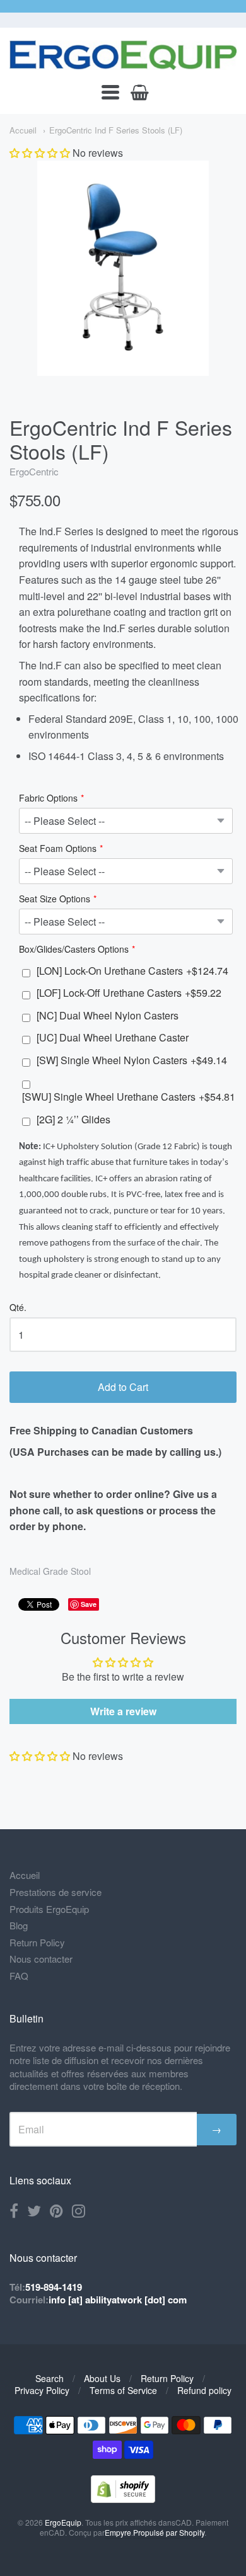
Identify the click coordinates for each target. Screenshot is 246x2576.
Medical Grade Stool (50, 1571)
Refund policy (204, 2390)
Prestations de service (56, 1892)
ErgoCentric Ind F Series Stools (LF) (116, 130)
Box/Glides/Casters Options (74, 950)
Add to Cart (123, 1387)
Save (89, 1604)
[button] (40, 153)
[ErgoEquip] (123, 55)
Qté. (18, 1308)
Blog (19, 1925)
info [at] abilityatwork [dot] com (118, 2300)
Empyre (118, 2532)
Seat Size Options (55, 899)
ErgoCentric (34, 471)
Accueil (23, 130)
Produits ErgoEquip (49, 1909)
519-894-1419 (54, 2287)
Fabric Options (48, 799)
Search (50, 2378)
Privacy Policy (42, 2390)
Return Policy (37, 1942)
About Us (102, 2378)
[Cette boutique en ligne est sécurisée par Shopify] (123, 2499)
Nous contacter (41, 1959)
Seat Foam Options (58, 849)
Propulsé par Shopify (169, 2532)
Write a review (123, 1711)
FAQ (19, 1976)
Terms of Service (123, 2390)
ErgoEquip (63, 2522)
